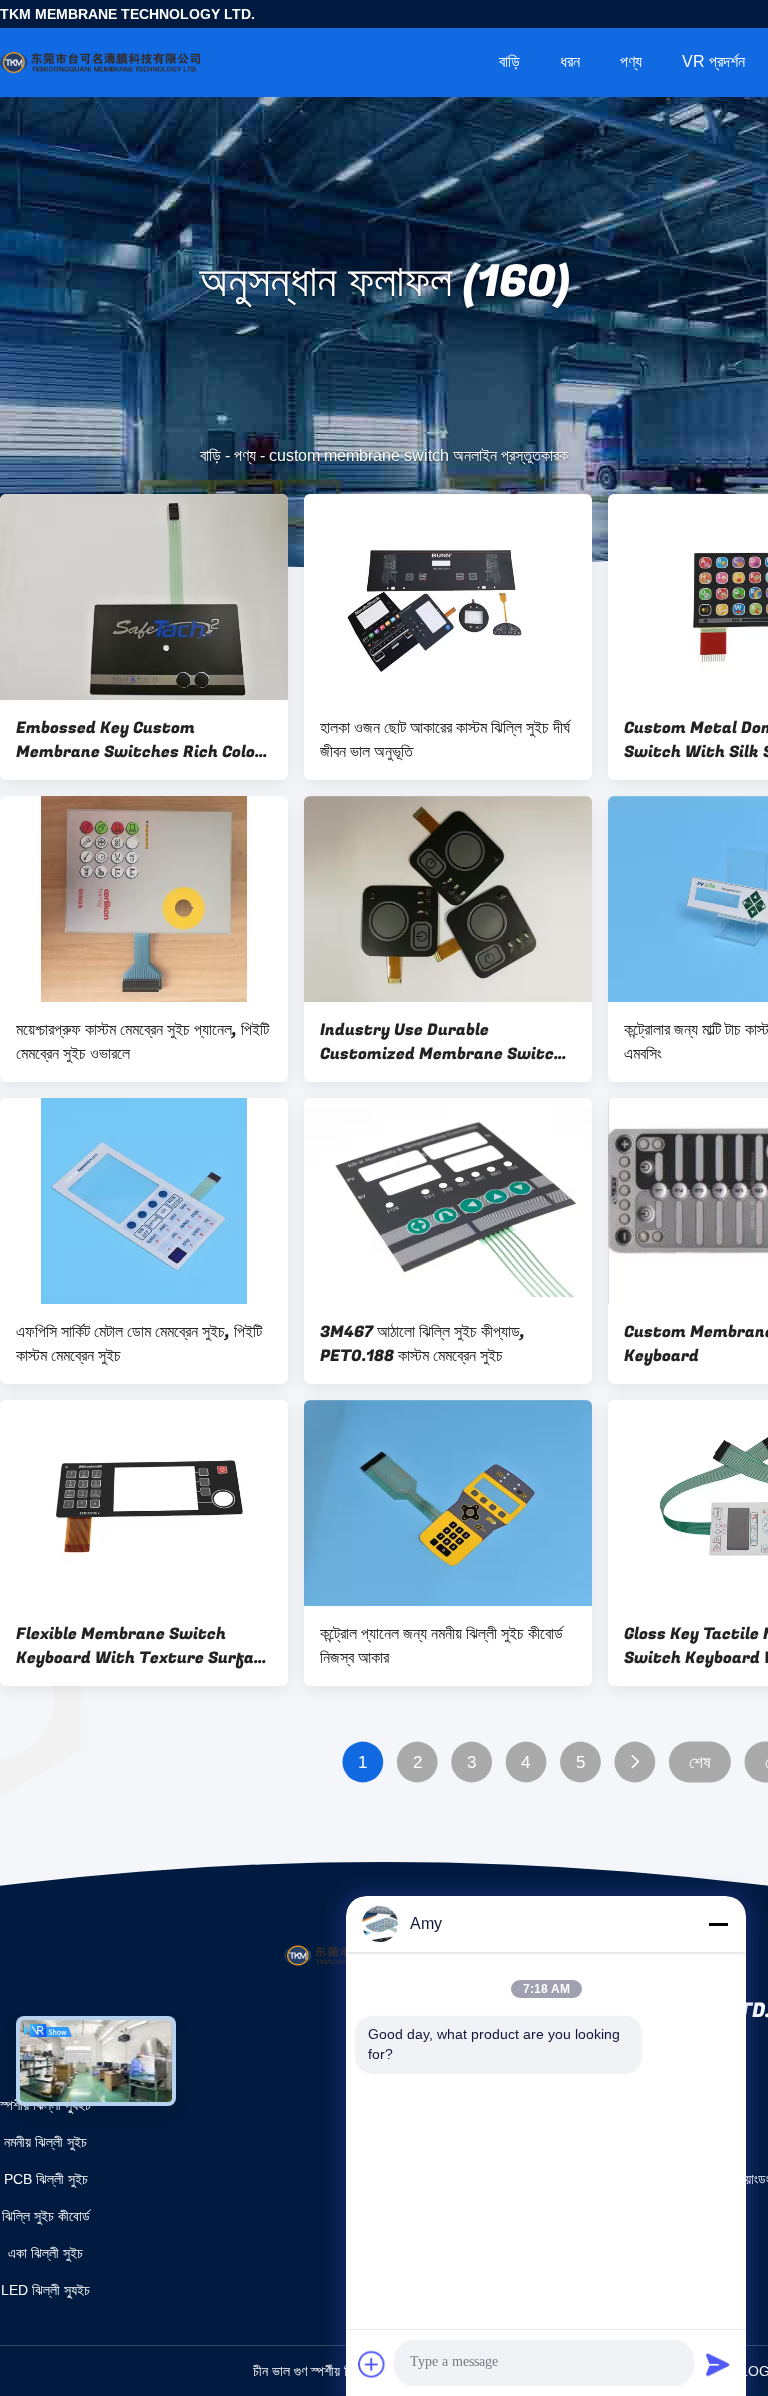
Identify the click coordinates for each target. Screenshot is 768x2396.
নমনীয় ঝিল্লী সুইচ (45, 2142)
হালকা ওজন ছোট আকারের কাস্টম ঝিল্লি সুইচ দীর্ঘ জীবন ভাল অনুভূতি (445, 740)
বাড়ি (509, 61)
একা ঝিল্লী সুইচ (45, 2253)
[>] (634, 1762)
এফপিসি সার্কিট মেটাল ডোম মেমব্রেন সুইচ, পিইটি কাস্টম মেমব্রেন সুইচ (139, 1344)
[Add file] (372, 2364)
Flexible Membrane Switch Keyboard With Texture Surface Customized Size (144, 1646)
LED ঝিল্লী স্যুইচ (45, 2290)
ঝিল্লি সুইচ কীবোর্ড (46, 2216)
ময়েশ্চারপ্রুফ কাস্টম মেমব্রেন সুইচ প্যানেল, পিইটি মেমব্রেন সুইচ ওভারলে (142, 1042)
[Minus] (718, 1924)
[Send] (718, 2364)
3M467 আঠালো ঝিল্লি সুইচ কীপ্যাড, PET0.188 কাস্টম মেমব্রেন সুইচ (422, 1344)
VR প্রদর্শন (713, 61)
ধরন (570, 61)
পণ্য (631, 61)
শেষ (699, 1762)
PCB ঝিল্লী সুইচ (46, 2179)
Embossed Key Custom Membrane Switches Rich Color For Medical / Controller (139, 740)
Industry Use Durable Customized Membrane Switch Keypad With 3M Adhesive (442, 1042)
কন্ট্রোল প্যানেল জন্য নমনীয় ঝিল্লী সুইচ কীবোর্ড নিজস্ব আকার (441, 1646)
